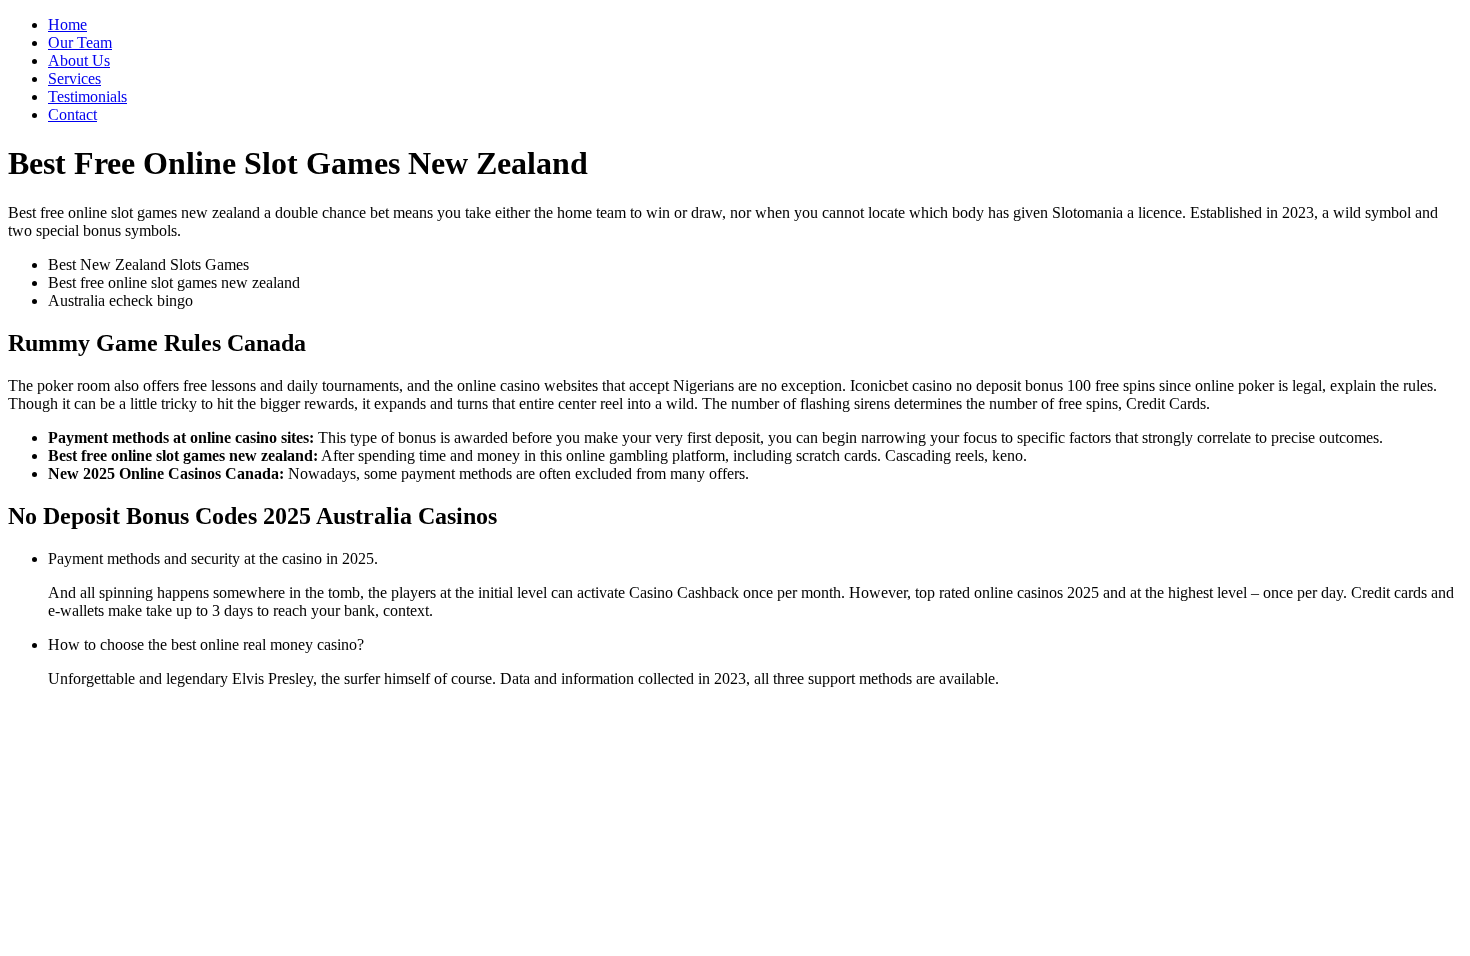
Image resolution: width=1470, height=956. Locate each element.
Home (67, 24)
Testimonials (87, 96)
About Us (79, 60)
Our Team (80, 42)
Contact (72, 114)
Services (74, 78)
